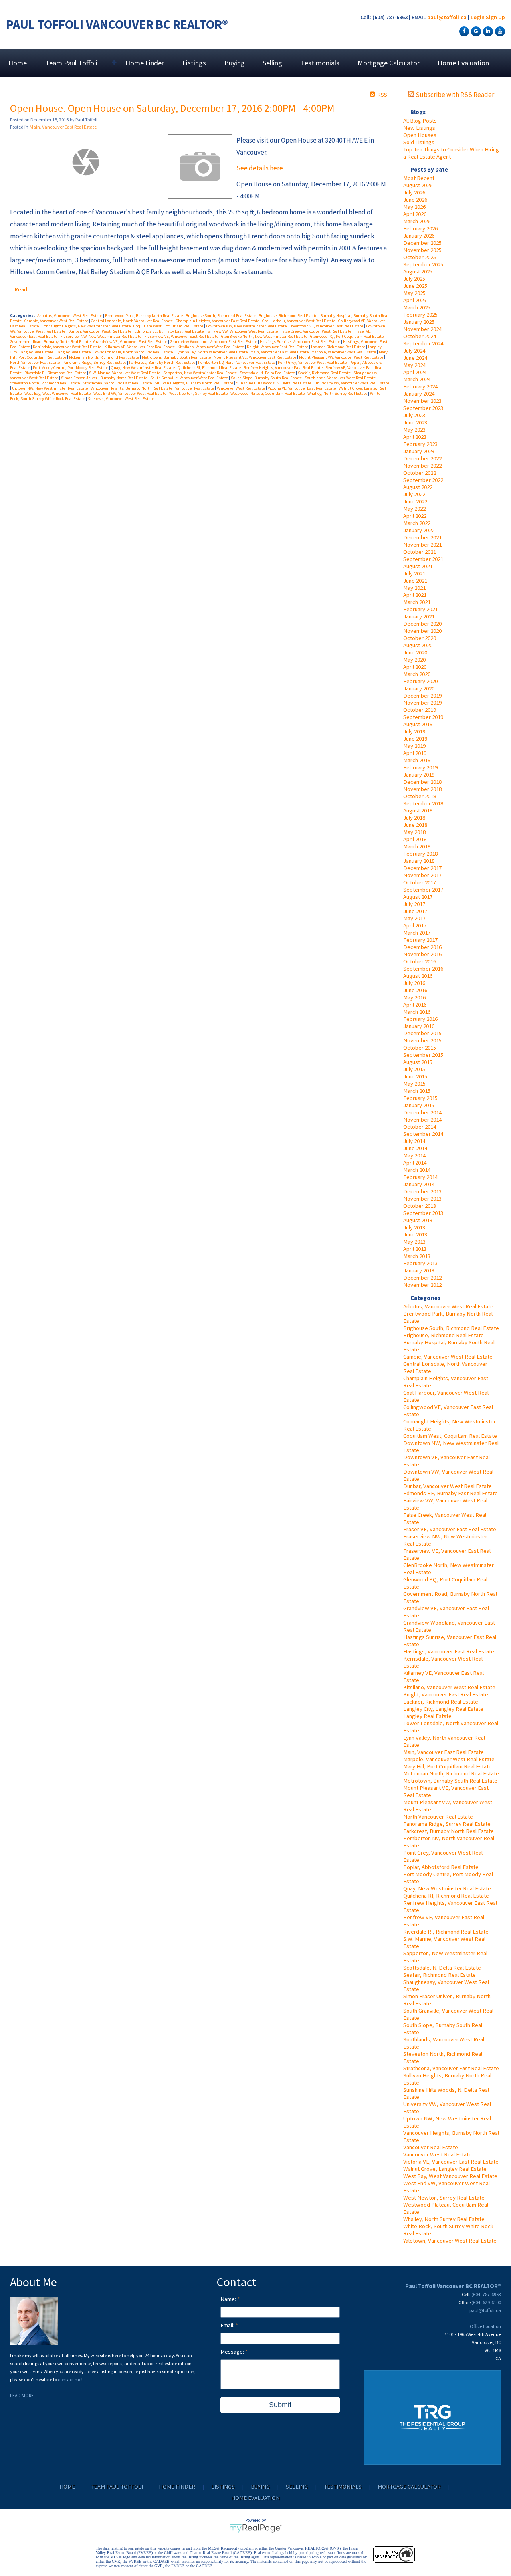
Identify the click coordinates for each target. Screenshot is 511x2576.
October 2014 (420, 1127)
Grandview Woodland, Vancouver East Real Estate (214, 342)
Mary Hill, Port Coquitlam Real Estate (448, 1766)
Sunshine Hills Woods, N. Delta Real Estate (274, 383)
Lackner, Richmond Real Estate (441, 1702)
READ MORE (22, 2395)
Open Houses (420, 135)
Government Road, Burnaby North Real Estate (51, 342)
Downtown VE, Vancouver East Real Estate (327, 326)
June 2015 (415, 1076)
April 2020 (415, 667)
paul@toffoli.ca (447, 17)
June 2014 (415, 1148)
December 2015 (422, 1033)
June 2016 (415, 990)
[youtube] (499, 31)
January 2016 (419, 1026)
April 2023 (415, 437)
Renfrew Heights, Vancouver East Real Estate (283, 368)
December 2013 (422, 1191)
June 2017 (415, 911)
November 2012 (422, 1285)
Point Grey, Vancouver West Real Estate (313, 362)
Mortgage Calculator (389, 63)
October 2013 (420, 1206)
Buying (235, 63)
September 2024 (423, 343)
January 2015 (419, 1105)
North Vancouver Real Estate (438, 1817)
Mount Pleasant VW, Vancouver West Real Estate (342, 357)
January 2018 (419, 861)
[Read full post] (86, 162)
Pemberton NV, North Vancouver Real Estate (237, 362)
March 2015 (417, 1091)
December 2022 (422, 458)
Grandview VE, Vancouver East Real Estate (131, 342)
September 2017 (423, 890)
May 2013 (414, 1242)
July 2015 (414, 1069)
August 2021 (418, 566)
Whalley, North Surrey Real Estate (444, 2219)
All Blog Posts (420, 121)
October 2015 (420, 1048)
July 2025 (414, 279)
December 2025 (422, 243)
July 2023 (414, 415)
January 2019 (419, 775)
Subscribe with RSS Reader (454, 95)
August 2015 (418, 1062)
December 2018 (422, 782)
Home (18, 63)
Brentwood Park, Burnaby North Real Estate (144, 316)
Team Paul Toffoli (117, 2487)
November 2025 (422, 250)
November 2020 (422, 631)
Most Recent (419, 178)
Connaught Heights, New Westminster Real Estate (86, 326)
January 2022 (419, 530)
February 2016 (420, 1019)
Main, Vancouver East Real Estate (444, 1752)
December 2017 (422, 868)
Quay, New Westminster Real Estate (447, 1888)
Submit (280, 2405)
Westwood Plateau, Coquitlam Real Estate (268, 393)
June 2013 (415, 1234)
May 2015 (414, 1084)
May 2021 (414, 588)
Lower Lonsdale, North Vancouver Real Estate (134, 352)
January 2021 (419, 616)
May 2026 (414, 207)
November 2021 (422, 545)
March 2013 (417, 1256)
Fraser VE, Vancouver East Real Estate (450, 1529)
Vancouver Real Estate (431, 2147)
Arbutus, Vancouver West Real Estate (448, 1306)
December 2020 (422, 624)
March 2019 (417, 760)
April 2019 (415, 753)
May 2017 (414, 918)
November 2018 (422, 789)
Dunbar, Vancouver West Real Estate (448, 1486)
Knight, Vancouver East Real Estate (446, 1694)
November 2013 (422, 1199)
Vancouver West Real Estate (438, 2154)
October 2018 (420, 796)
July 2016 (414, 983)
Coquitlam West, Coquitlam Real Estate (450, 1436)
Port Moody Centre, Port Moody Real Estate (71, 368)
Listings (194, 63)
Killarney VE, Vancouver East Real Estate (140, 347)
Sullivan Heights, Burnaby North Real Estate (194, 383)
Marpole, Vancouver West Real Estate (449, 1759)
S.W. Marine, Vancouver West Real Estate (125, 373)
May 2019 (414, 746)
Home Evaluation (463, 63)
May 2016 (414, 997)
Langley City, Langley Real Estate (443, 1709)
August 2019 (418, 724)
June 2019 (415, 739)
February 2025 (420, 315)
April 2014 (415, 1163)
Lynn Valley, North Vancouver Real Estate (212, 352)
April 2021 (415, 595)
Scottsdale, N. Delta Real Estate (442, 1968)
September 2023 (423, 408)
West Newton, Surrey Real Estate (444, 2198)
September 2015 (423, 1055)
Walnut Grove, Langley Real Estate (445, 2169)
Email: (228, 2325)
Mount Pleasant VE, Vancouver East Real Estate (255, 357)
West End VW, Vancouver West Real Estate (130, 393)
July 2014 (414, 1141)
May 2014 (414, 1155)
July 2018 (414, 818)
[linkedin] (487, 31)
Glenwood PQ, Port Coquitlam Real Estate (347, 336)
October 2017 (420, 882)
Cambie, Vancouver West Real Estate (448, 1357)
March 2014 (417, 1170)
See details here (260, 168)
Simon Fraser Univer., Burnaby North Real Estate (105, 378)
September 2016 (423, 969)
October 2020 (420, 638)
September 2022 (423, 480)
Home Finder (145, 63)
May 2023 (414, 430)
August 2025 (418, 271)
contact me (70, 2379)
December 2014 (422, 1112)
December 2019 (422, 696)
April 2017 (415, 925)
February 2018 (420, 854)
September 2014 (423, 1134)
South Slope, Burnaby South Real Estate (267, 378)
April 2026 (415, 214)
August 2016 (418, 976)
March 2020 (417, 674)
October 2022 (420, 473)
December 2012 (422, 1278)
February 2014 (420, 1177)
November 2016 (422, 954)
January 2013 (419, 1270)
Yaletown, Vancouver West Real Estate (450, 2241)
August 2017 (418, 897)
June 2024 (415, 358)
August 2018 (418, 810)
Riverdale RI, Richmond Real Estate (446, 1932)
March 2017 (417, 933)
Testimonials (320, 63)
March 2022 (417, 523)
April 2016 (415, 1005)
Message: (233, 2352)
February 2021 (420, 609)
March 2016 (417, 1012)
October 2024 (420, 336)
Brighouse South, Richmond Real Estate (451, 1328)
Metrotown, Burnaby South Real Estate (450, 1781)
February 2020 (420, 681)
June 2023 (415, 422)
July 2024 (414, 351)
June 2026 (415, 200)
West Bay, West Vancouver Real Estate (450, 2176)
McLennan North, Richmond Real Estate (451, 1773)
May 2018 (414, 832)
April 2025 (415, 300)
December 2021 (422, 537)
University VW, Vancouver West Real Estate (352, 383)
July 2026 (414, 192)
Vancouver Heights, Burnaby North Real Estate (132, 388)
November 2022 (422, 466)
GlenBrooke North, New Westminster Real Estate (265, 336)
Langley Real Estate (427, 1716)
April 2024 (415, 372)
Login (478, 17)
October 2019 (420, 710)
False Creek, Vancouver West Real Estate (316, 331)
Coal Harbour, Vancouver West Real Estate (299, 321)
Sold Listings (419, 142)
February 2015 (420, 1098)
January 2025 (419, 322)
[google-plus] (475, 31)
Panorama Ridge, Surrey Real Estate (447, 1824)
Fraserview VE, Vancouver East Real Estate (182, 336)
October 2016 (420, 961)
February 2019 (420, 767)
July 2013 (414, 1227)
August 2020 (418, 645)
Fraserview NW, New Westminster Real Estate (101, 336)
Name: (229, 2299)
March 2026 (417, 221)
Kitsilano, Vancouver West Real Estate (449, 1687)
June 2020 (415, 652)
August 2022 (418, 487)
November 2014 (422, 1120)
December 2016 (422, 947)
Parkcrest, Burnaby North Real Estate (449, 1831)
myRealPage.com (256, 2528)
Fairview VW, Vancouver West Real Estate (243, 331)
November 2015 (422, 1040)
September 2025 (423, 264)
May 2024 (414, 365)
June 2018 (415, 825)
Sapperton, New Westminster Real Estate (200, 373)
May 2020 (414, 660)
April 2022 (415, 516)
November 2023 (422, 401)
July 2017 (414, 904)
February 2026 (420, 228)
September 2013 (423, 1213)
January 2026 (419, 236)
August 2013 (418, 1220)
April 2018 (415, 839)
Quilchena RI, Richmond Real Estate (446, 1896)
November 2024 (422, 329)
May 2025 (414, 293)
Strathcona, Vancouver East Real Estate (451, 2068)
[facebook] (463, 31)
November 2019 (422, 703)
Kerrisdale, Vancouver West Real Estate (67, 347)
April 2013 (415, 1249)
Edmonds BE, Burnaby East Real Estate (451, 1493)
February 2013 (420, 1263)
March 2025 (417, 307)
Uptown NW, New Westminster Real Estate (50, 388)
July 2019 (414, 731)
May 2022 (414, 509)
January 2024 (419, 394)
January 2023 (419, 451)
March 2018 (417, 846)
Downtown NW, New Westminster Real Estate (247, 326)
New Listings (419, 128)
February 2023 (420, 444)
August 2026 (418, 185)
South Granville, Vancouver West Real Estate (189, 378)
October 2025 (420, 257)
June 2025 (415, 286)
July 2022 (414, 494)
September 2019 (423, 717)
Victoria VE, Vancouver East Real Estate (451, 2162)
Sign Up (495, 17)
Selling (272, 63)
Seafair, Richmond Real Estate (440, 1975)
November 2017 (422, 875)
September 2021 (423, 559)
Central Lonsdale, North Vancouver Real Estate (132, 321)
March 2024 (417, 379)
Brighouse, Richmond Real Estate (444, 1335)
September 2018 (423, 803)
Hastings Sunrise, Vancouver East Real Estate (300, 342)
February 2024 (420, 386)
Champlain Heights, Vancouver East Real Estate (218, 321)
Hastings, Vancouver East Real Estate (449, 1651)
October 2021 (420, 552)
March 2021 (417, 602)
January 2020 (419, 688)
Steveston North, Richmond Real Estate (45, 383)
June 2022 (415, 501)
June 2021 (415, 581)
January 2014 (419, 1184)
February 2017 (420, 940)
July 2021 (414, 573)
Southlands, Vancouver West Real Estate (341, 378)
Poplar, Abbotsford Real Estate (441, 1867)
